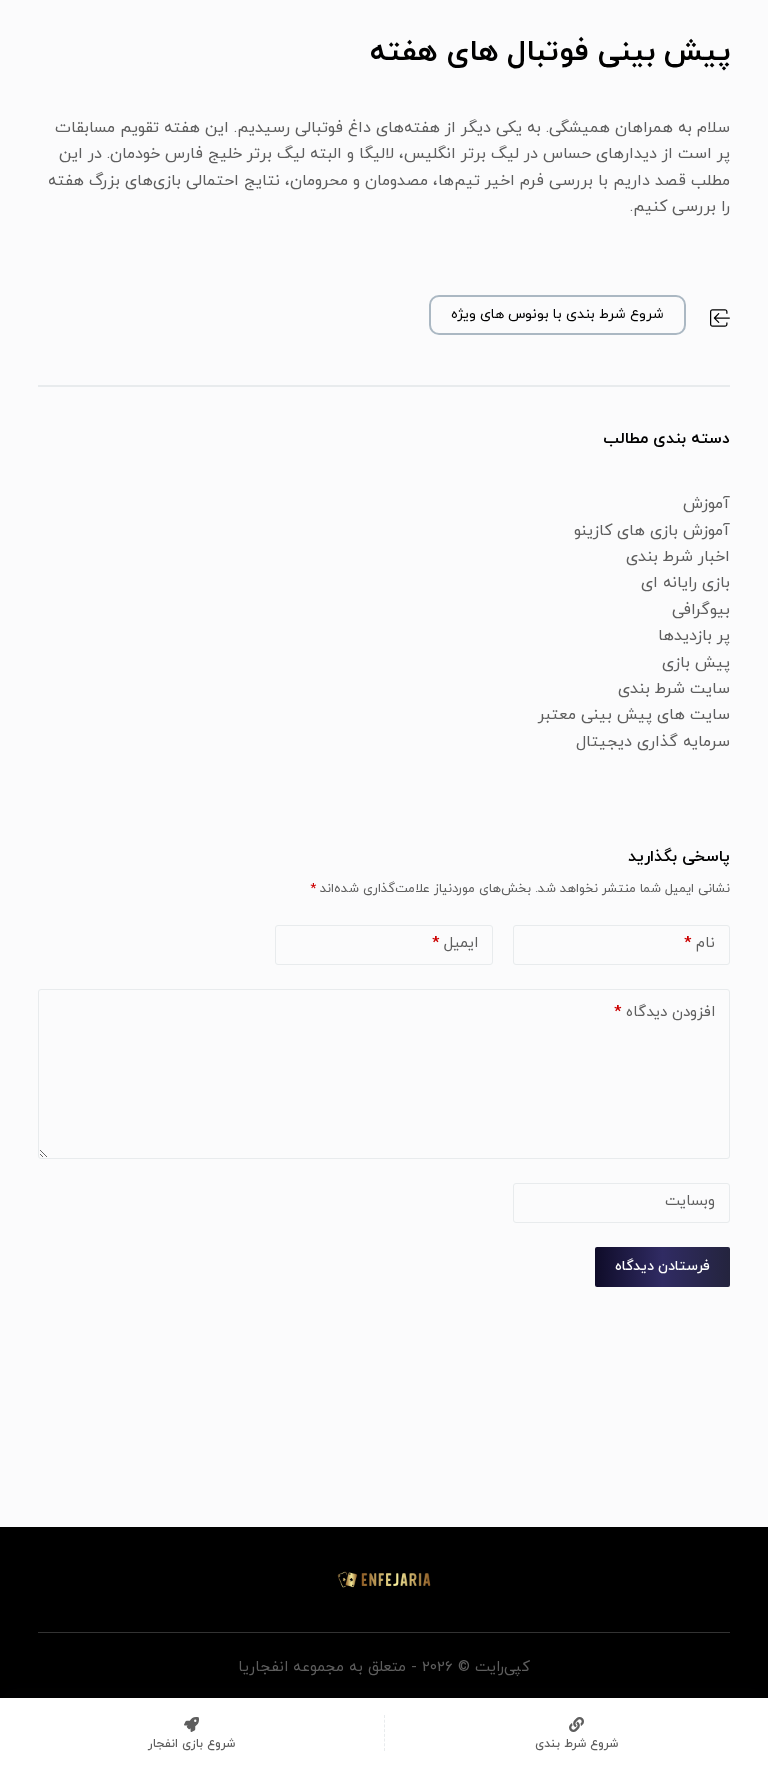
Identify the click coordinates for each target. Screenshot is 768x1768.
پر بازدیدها (694, 636)
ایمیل (455, 943)
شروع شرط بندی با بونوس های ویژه (557, 314)
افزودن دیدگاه (664, 1012)
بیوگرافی (701, 610)
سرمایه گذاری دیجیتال (653, 742)
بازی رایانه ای (685, 583)
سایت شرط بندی (674, 689)
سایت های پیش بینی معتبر (634, 715)
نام (699, 943)
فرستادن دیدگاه (662, 1266)
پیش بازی (696, 663)
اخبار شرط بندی (678, 557)
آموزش (706, 504)
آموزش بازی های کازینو (652, 531)
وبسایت (690, 1201)
